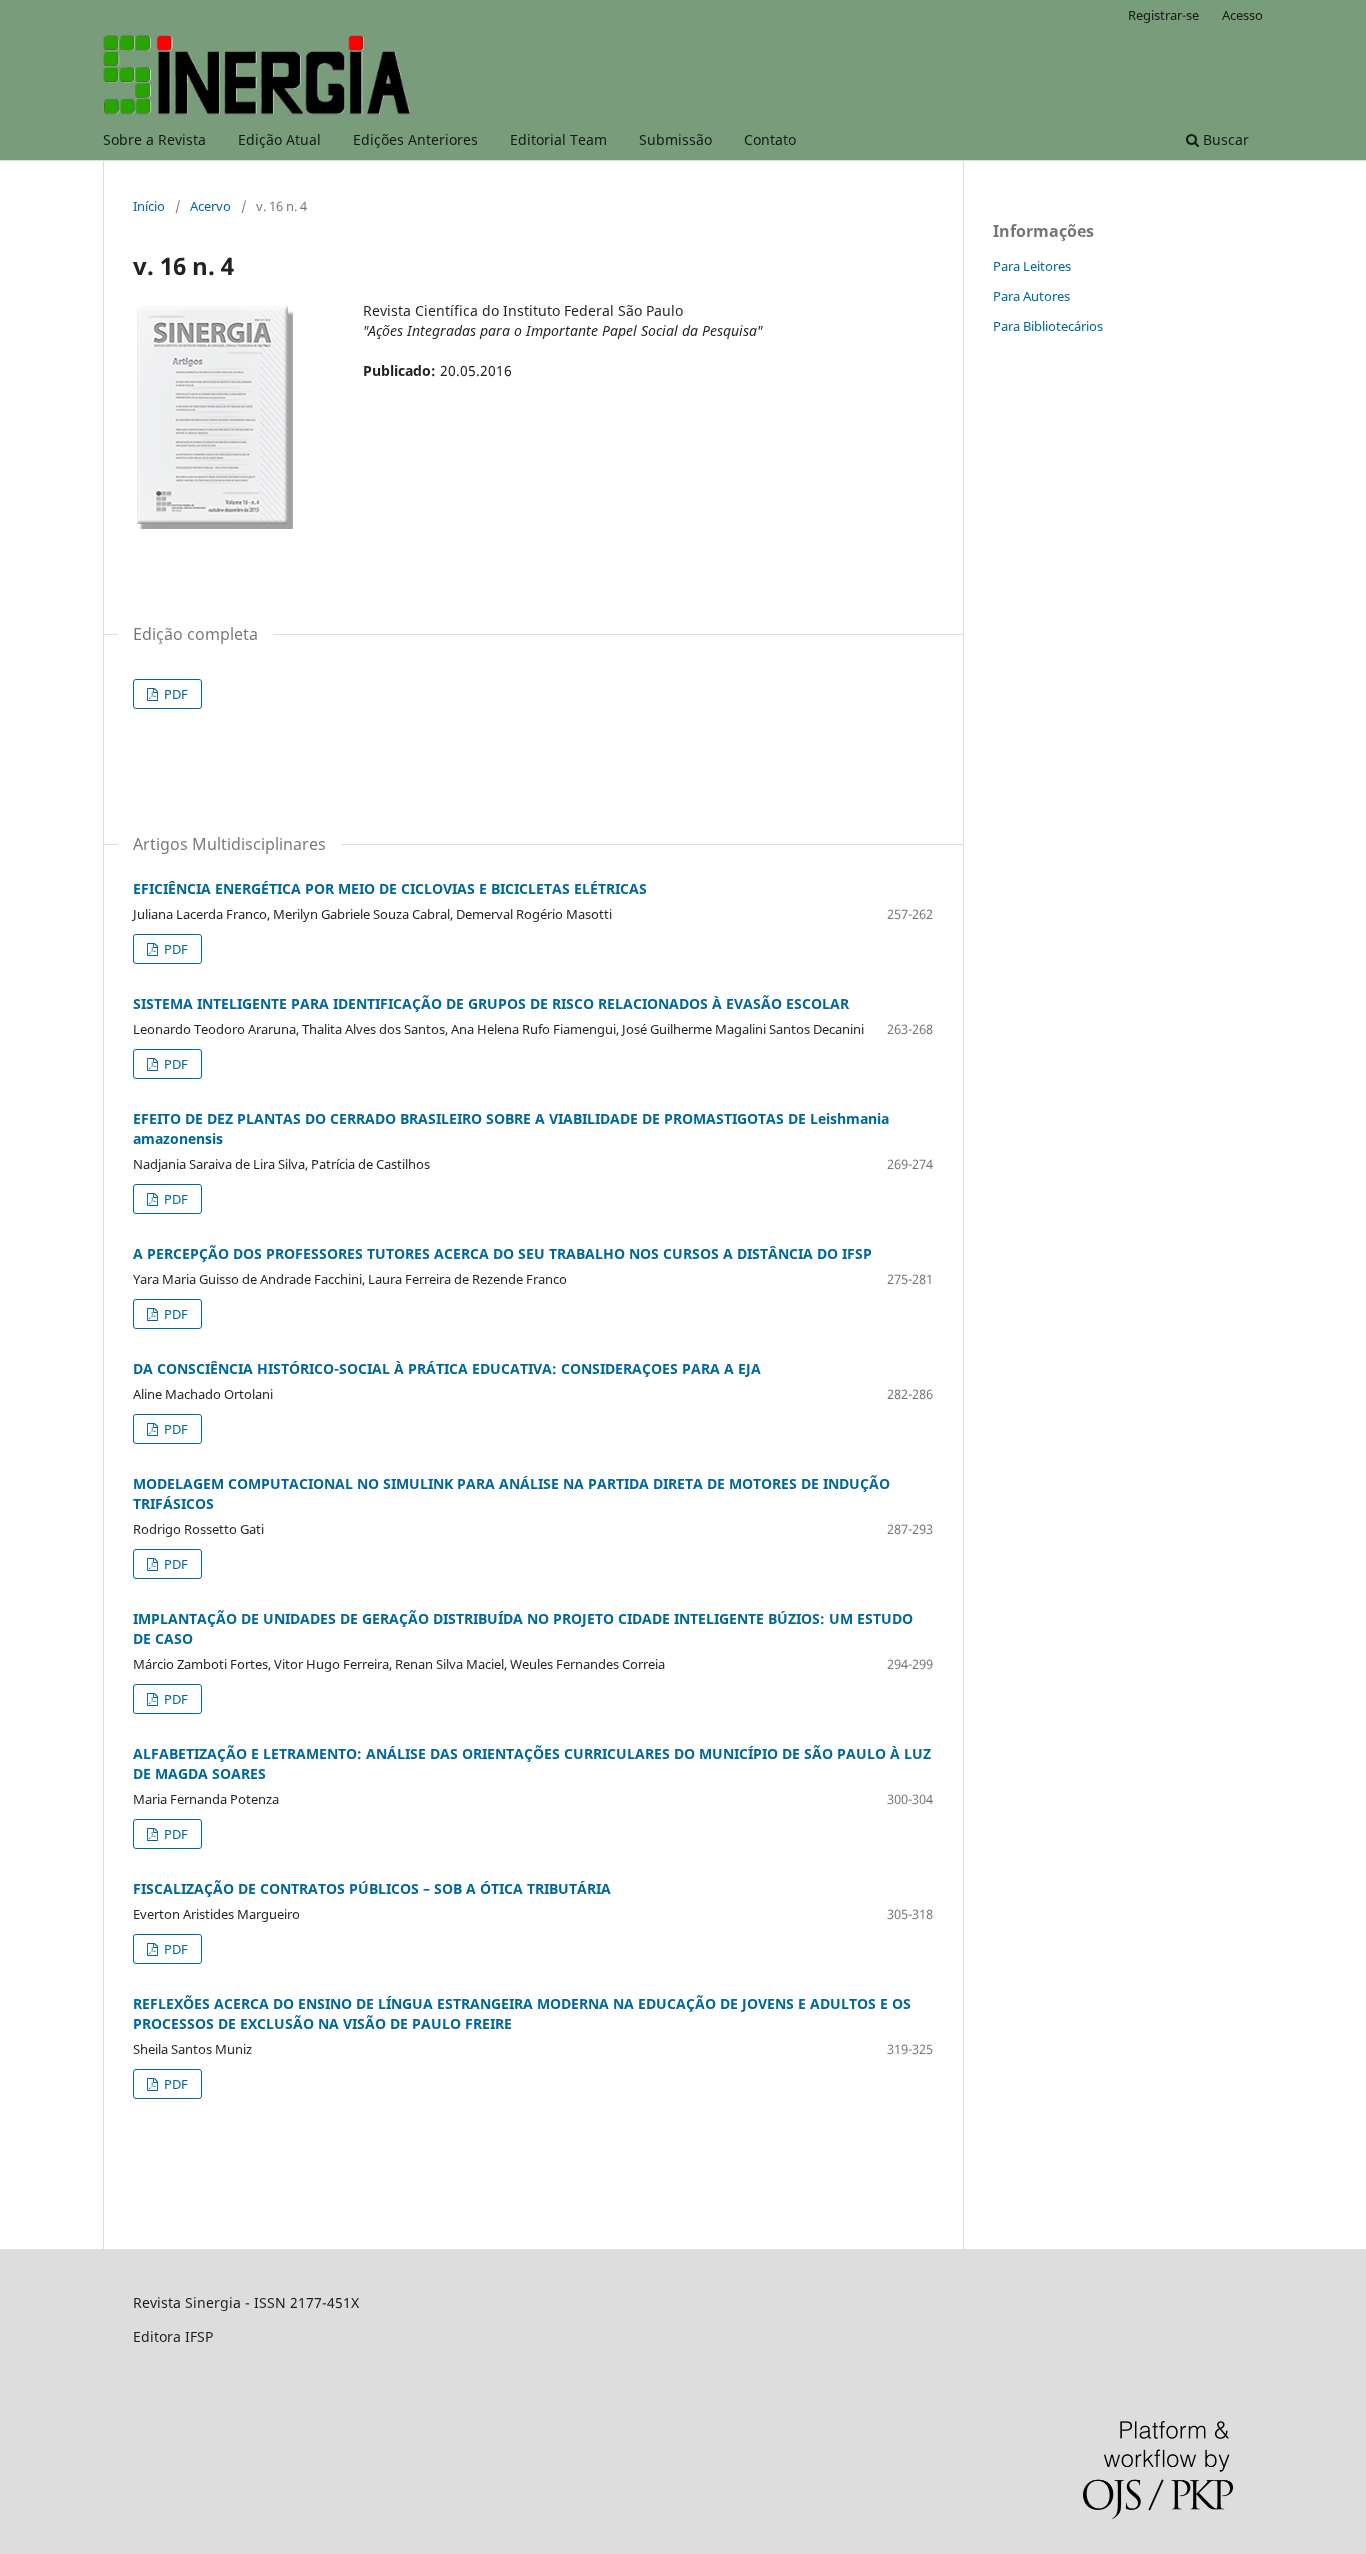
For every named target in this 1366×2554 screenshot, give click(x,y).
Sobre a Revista (154, 139)
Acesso (1242, 15)
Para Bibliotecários (1048, 326)
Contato (770, 139)
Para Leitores (1032, 266)
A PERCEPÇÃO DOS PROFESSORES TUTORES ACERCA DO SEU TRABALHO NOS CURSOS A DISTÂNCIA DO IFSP (502, 1253)
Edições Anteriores (415, 139)
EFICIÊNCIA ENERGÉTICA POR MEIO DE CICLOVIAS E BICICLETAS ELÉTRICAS (390, 888)
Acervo (210, 206)
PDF (174, 694)
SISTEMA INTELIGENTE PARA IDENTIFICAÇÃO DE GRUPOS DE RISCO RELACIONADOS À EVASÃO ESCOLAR (491, 1003)
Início (149, 206)
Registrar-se (1163, 15)
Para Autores (1031, 296)
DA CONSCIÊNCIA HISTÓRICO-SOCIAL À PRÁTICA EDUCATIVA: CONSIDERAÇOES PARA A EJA (447, 1368)
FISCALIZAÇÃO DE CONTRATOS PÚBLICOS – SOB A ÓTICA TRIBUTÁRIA (372, 1888)
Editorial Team (558, 139)
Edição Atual (279, 139)
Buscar (1224, 139)
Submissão (675, 139)
